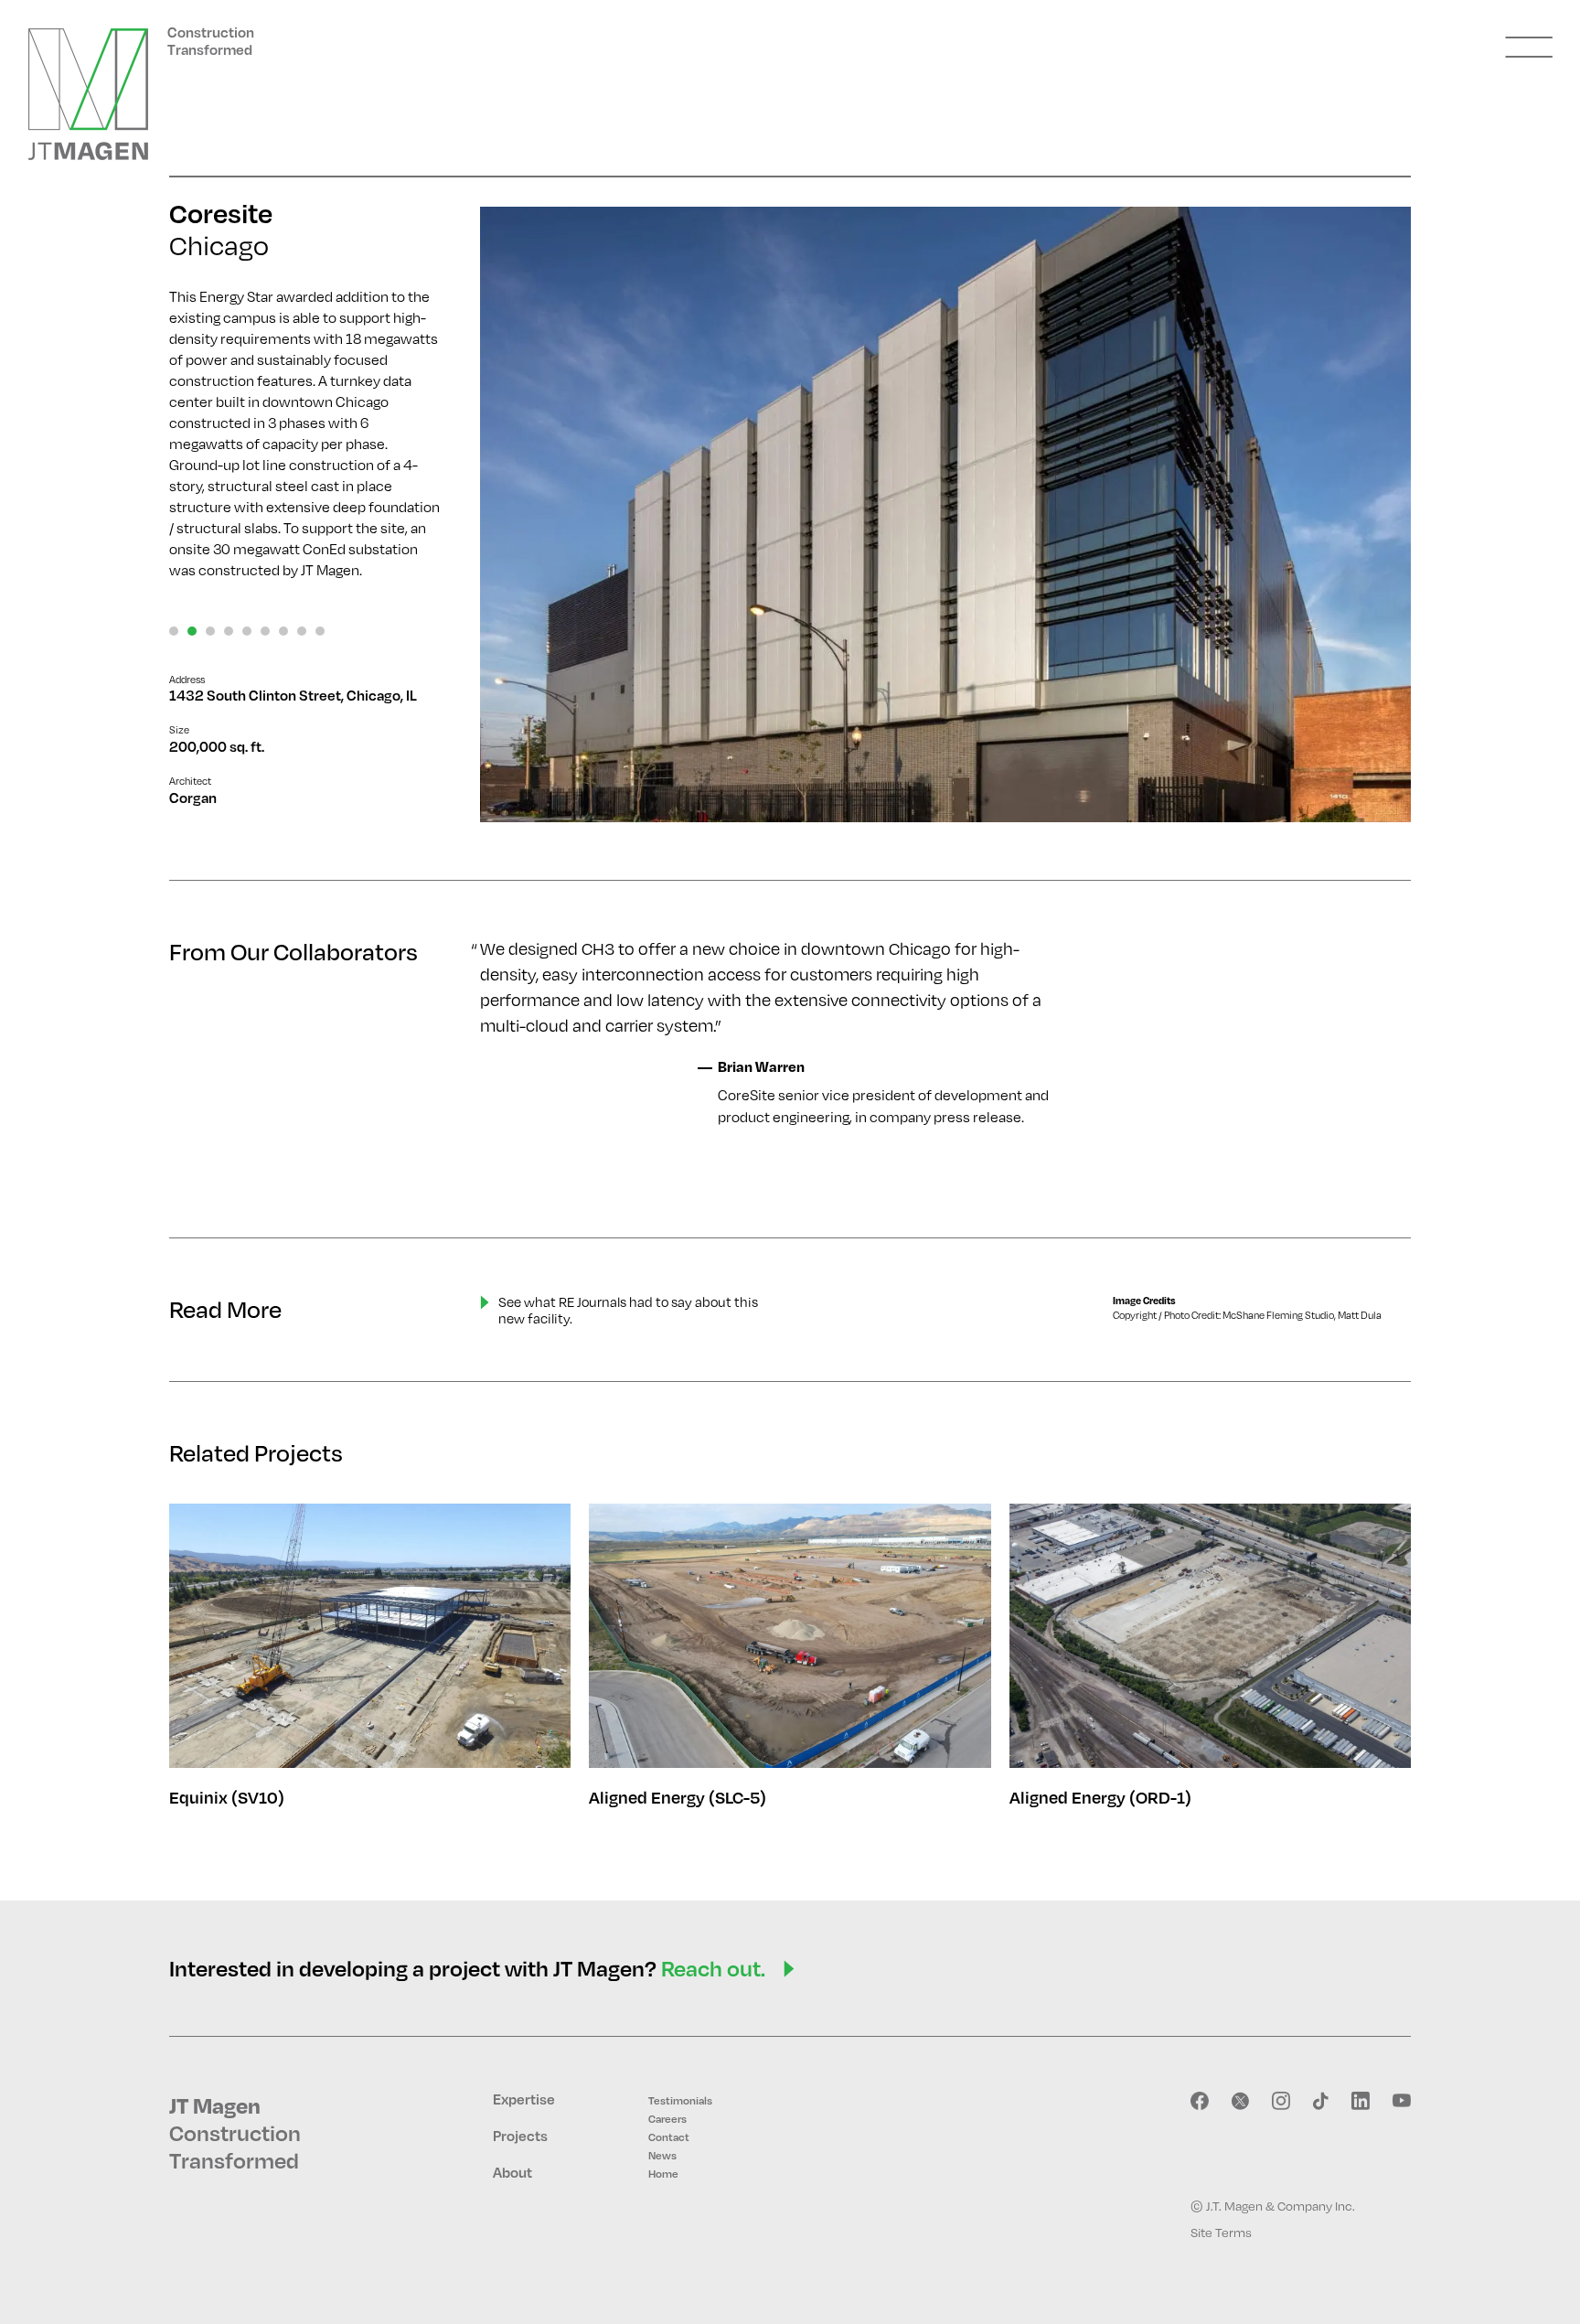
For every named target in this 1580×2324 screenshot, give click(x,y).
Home (663, 2174)
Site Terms (1221, 2232)
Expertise (524, 2099)
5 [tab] (247, 631)
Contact (669, 2137)
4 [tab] (229, 631)
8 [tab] (302, 631)
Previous (526, 516)
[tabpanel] (946, 514)
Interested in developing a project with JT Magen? (467, 1968)
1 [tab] (174, 631)
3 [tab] (210, 631)
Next (1365, 516)
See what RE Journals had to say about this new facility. (628, 1310)
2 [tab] (192, 631)
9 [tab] (320, 631)
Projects (520, 2136)
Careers (667, 2119)
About (512, 2172)
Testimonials (680, 2100)
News (662, 2155)
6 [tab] (265, 631)
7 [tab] (283, 631)
